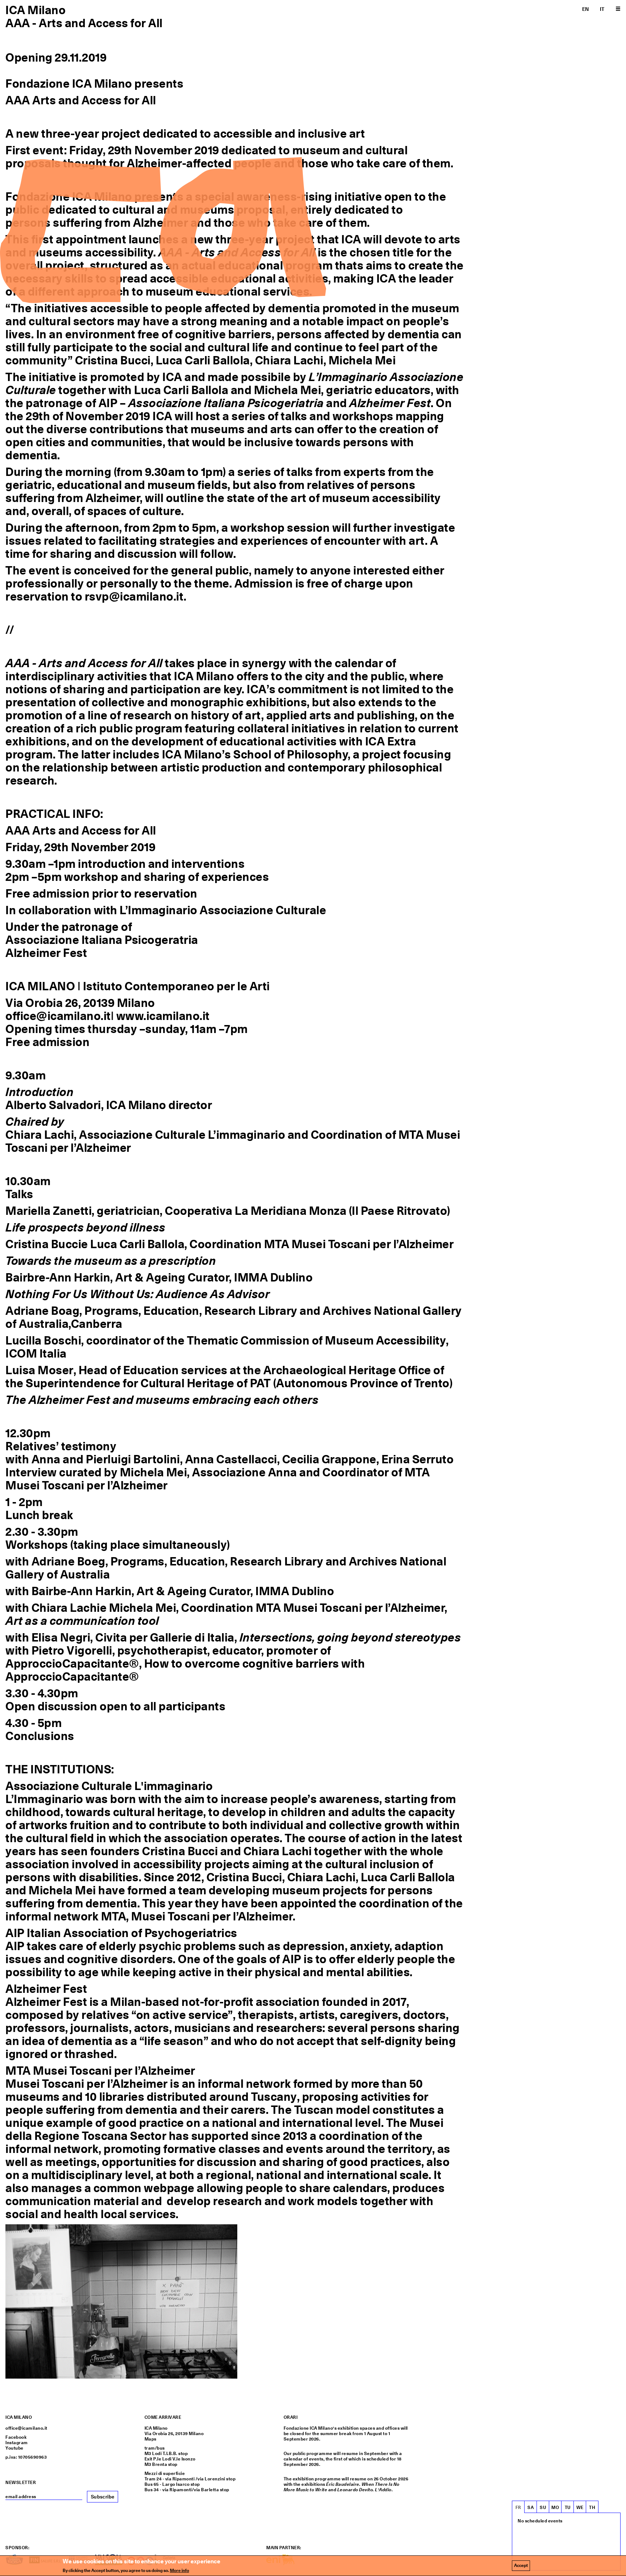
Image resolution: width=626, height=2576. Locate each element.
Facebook (16, 2437)
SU (543, 2508)
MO (555, 2508)
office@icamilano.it (26, 2428)
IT (602, 9)
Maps (151, 2439)
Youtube (14, 2448)
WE (580, 2508)
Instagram (17, 2443)
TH (592, 2508)
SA (531, 2508)
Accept (521, 2565)
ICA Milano (36, 10)
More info (180, 2571)
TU (568, 2508)
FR (518, 2508)
